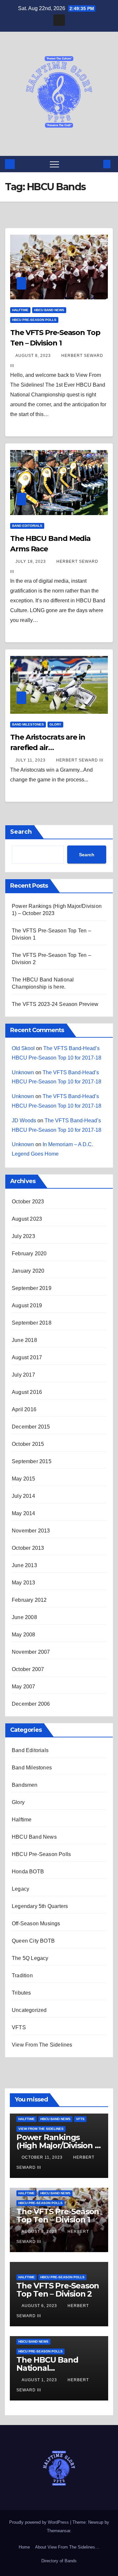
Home (24, 2547)
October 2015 (28, 1444)
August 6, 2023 (40, 2306)
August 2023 (27, 1219)
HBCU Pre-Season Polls (34, 320)
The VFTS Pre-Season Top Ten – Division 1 (58, 2216)
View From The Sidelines (42, 2045)
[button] (96, 164)
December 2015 (31, 1427)
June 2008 (24, 1617)
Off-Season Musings (36, 1924)
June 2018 (24, 1340)
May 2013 (24, 1583)
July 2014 (23, 1496)
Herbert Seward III (80, 760)
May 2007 (24, 1687)
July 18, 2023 (31, 561)
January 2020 (28, 1271)
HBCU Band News (49, 310)
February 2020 (29, 1254)
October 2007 (28, 1669)
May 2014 (24, 1513)
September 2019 (32, 1288)
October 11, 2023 (43, 2157)
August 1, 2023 (40, 2380)
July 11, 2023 (31, 760)
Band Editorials (27, 526)
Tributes (21, 1993)
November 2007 (31, 1652)
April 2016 (24, 1409)
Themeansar (59, 2531)
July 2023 (23, 1236)
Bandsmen (25, 1785)
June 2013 (24, 1565)
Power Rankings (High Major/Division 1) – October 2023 (58, 2145)
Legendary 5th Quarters (40, 1906)
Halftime (20, 310)
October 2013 (28, 1548)
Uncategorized (29, 2010)
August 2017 (27, 1357)
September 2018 (32, 1323)
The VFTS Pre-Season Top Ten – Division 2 (58, 2290)
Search (21, 832)
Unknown (23, 1072)
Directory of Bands (59, 2561)
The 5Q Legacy (30, 1958)
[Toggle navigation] (54, 164)
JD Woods (24, 1121)
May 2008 (24, 1635)
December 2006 (31, 1704)
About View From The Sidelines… (67, 2547)
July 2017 (23, 1375)
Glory (55, 724)
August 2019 (27, 1305)
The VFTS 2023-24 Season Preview (55, 1004)
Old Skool (23, 1048)
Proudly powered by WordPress (40, 2522)
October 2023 (28, 1202)
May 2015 (24, 1479)
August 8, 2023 (34, 356)
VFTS (19, 2027)
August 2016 (27, 1392)
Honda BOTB (28, 1872)
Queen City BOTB (33, 1941)
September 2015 (32, 1461)
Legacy (20, 1889)
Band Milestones (28, 724)
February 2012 (29, 1600)
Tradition (22, 1975)
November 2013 (31, 1531)
